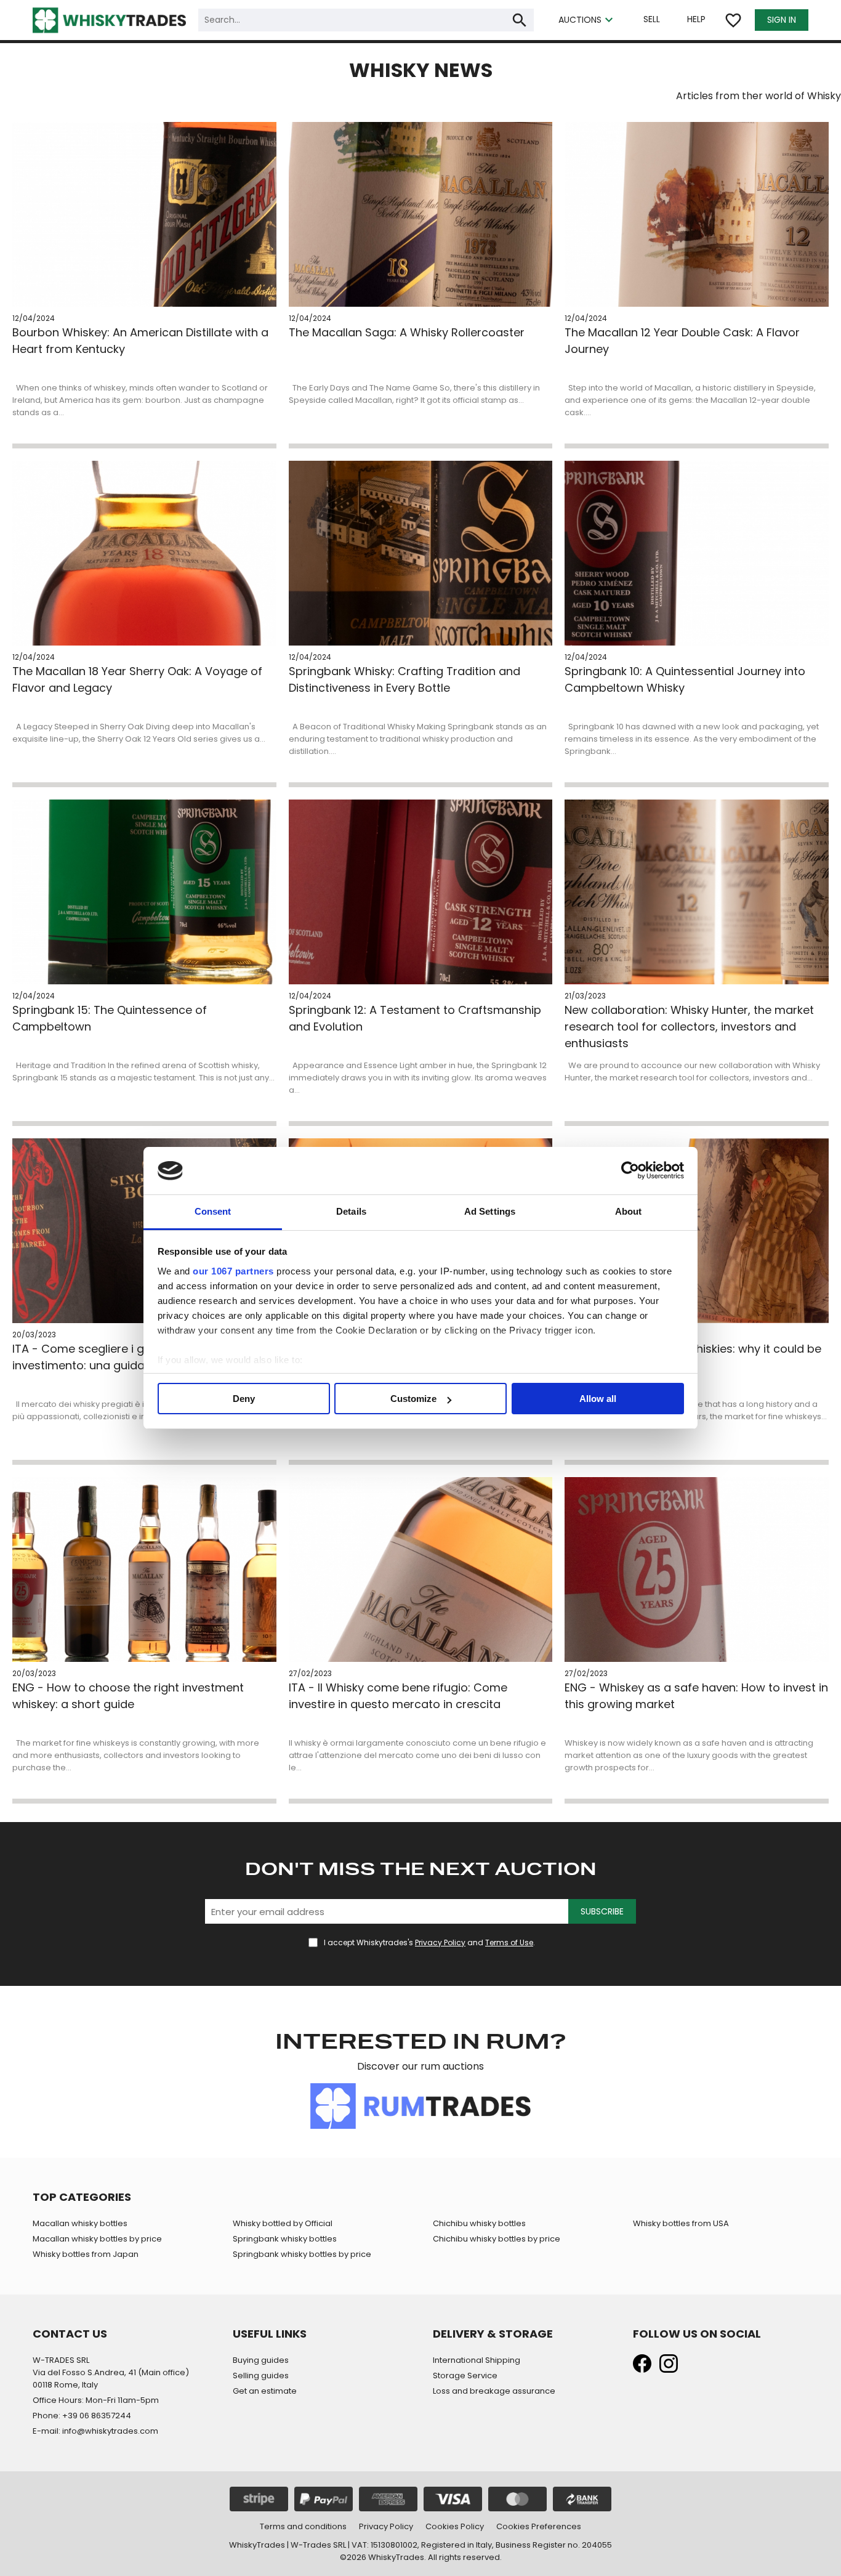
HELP (696, 19)
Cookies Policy (455, 2526)
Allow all (598, 1399)
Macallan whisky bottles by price (97, 2239)
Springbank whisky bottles (285, 2239)
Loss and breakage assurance (494, 2391)
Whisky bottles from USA (681, 2223)
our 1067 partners (233, 1271)
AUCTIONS (587, 20)
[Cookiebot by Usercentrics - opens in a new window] (630, 1171)
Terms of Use (509, 1942)
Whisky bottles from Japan (86, 2254)
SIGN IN (782, 20)
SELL (652, 19)
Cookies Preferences (539, 2526)
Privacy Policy (440, 1942)
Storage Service (465, 2376)
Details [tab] (351, 1211)
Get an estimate (265, 2391)
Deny (244, 1399)
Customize (413, 1399)
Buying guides (261, 2360)
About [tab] (629, 1211)
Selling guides (261, 2376)
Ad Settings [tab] (490, 1211)
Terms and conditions (303, 2526)
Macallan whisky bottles (80, 2223)
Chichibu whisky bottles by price (497, 2239)
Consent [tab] (213, 1211)
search (520, 20)
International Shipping (477, 2360)
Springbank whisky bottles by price (302, 2254)
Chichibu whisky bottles (479, 2223)
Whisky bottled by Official (283, 2223)
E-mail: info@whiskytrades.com (95, 2431)
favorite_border (733, 20)
